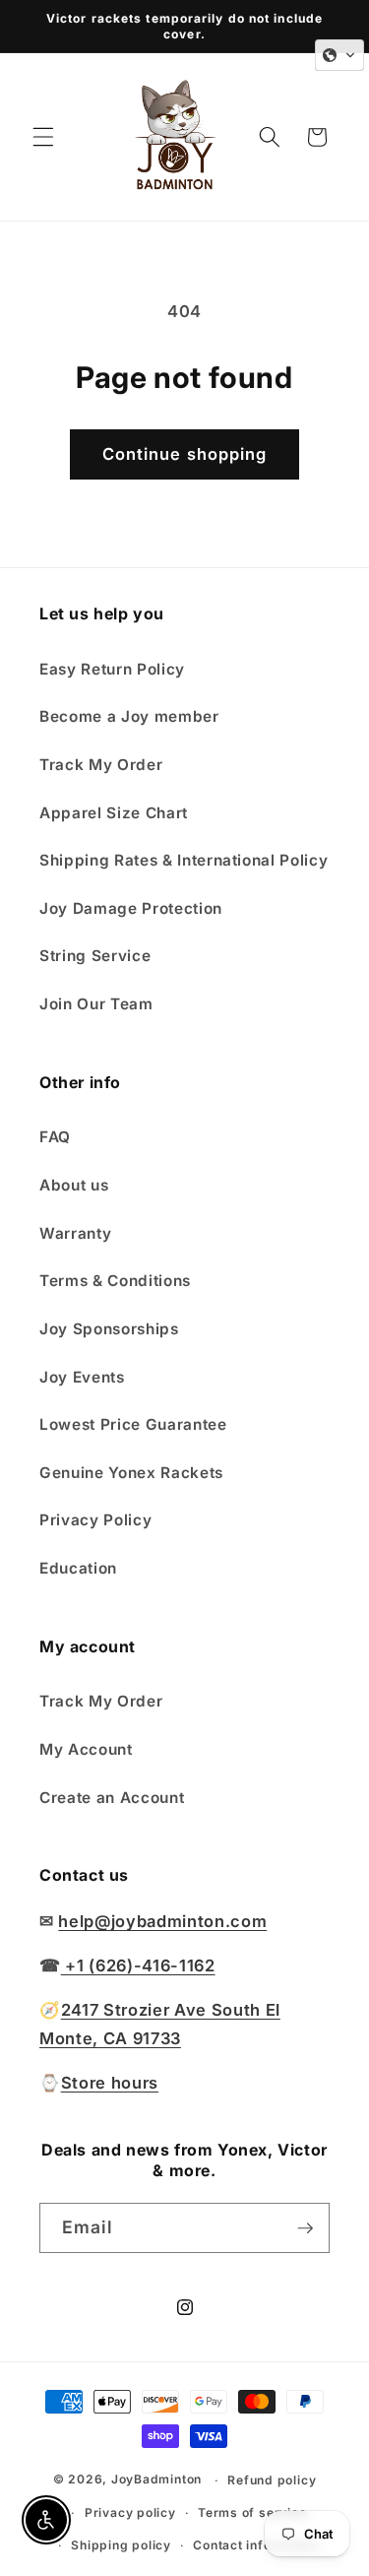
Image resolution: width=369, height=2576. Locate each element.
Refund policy (272, 2480)
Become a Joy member (129, 716)
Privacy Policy (95, 1520)
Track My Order (101, 765)
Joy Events (82, 1377)
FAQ (55, 1137)
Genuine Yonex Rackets (131, 1473)
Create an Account (112, 1798)
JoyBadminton (156, 2480)
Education (78, 1568)
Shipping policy (121, 2545)
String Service (95, 956)
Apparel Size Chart (114, 813)
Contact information (256, 2545)
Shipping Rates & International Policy (184, 860)
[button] (43, 137)
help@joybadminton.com (162, 1921)
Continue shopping (185, 454)
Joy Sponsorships (109, 1329)
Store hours (110, 2083)
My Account (86, 1749)
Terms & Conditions (115, 1281)
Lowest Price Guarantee (133, 1424)
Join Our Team (96, 1004)
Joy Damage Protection (131, 908)
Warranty (75, 1233)
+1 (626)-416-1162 (138, 1965)
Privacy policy (130, 2512)
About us (74, 1185)
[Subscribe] (305, 2228)
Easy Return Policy (112, 669)
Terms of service (252, 2512)
